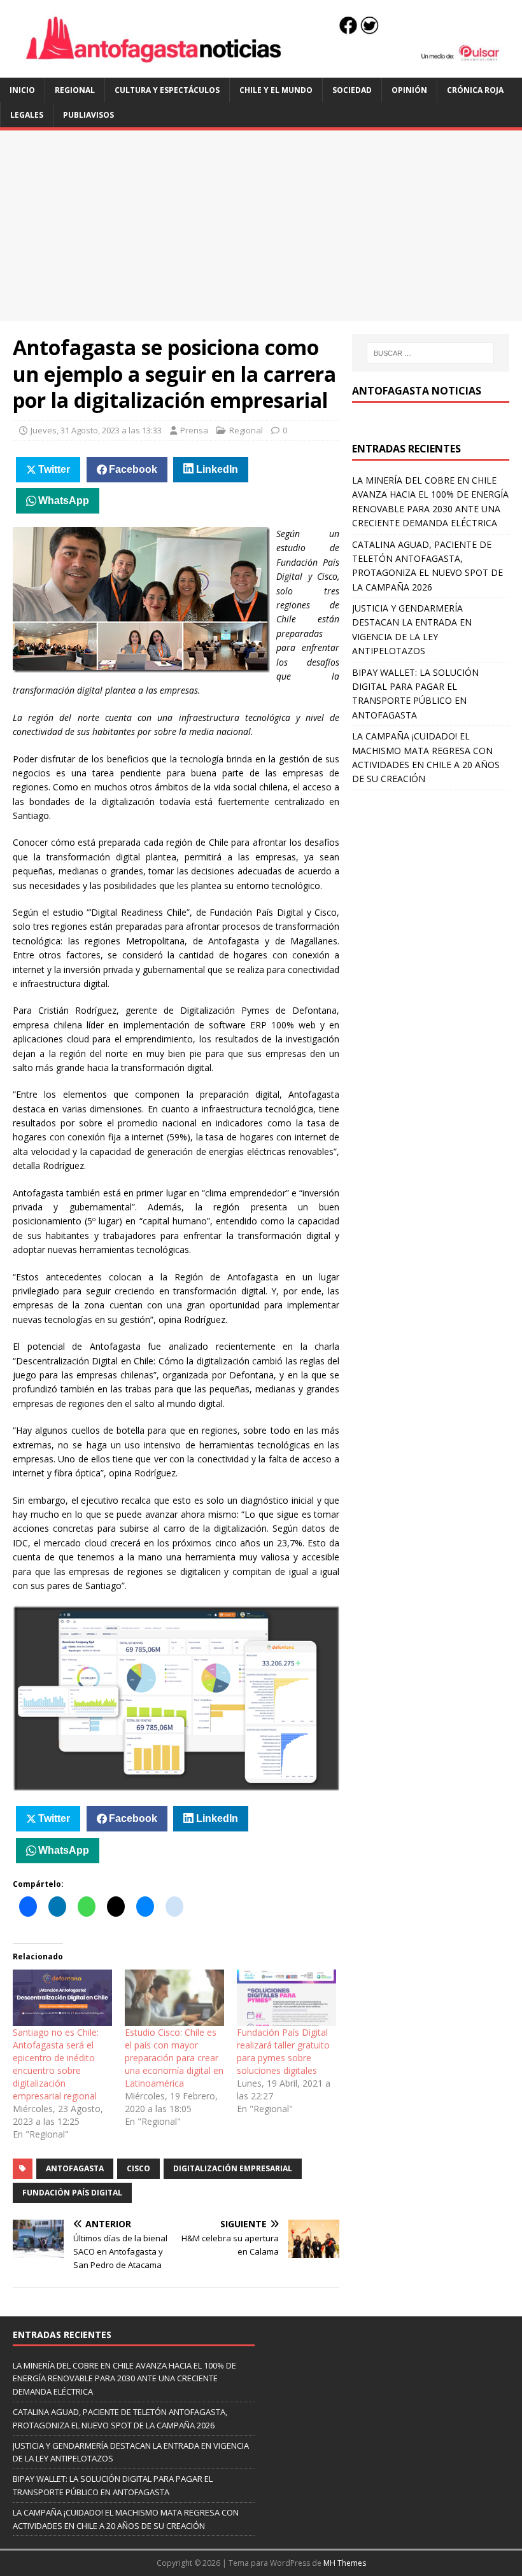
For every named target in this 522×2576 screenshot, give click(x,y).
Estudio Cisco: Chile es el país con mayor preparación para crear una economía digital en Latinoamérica (174, 2058)
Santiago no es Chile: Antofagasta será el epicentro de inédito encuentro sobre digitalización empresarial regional (56, 2064)
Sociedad (352, 90)
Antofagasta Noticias (417, 391)
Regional (75, 90)
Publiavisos (88, 115)
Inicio (22, 90)
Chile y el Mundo (276, 90)
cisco (138, 2168)
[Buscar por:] (430, 353)
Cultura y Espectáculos (167, 90)
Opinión (409, 90)
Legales (27, 115)
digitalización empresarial (233, 2168)
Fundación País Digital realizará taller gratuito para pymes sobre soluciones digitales (283, 2051)
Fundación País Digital (72, 2193)
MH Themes (345, 2563)
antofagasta (75, 2168)
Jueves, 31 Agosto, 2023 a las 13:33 (96, 430)
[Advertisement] (261, 226)
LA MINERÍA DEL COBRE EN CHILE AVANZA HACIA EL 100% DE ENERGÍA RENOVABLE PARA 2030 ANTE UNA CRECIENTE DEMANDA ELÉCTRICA (124, 2379)
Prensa (194, 430)
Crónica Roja (475, 90)
